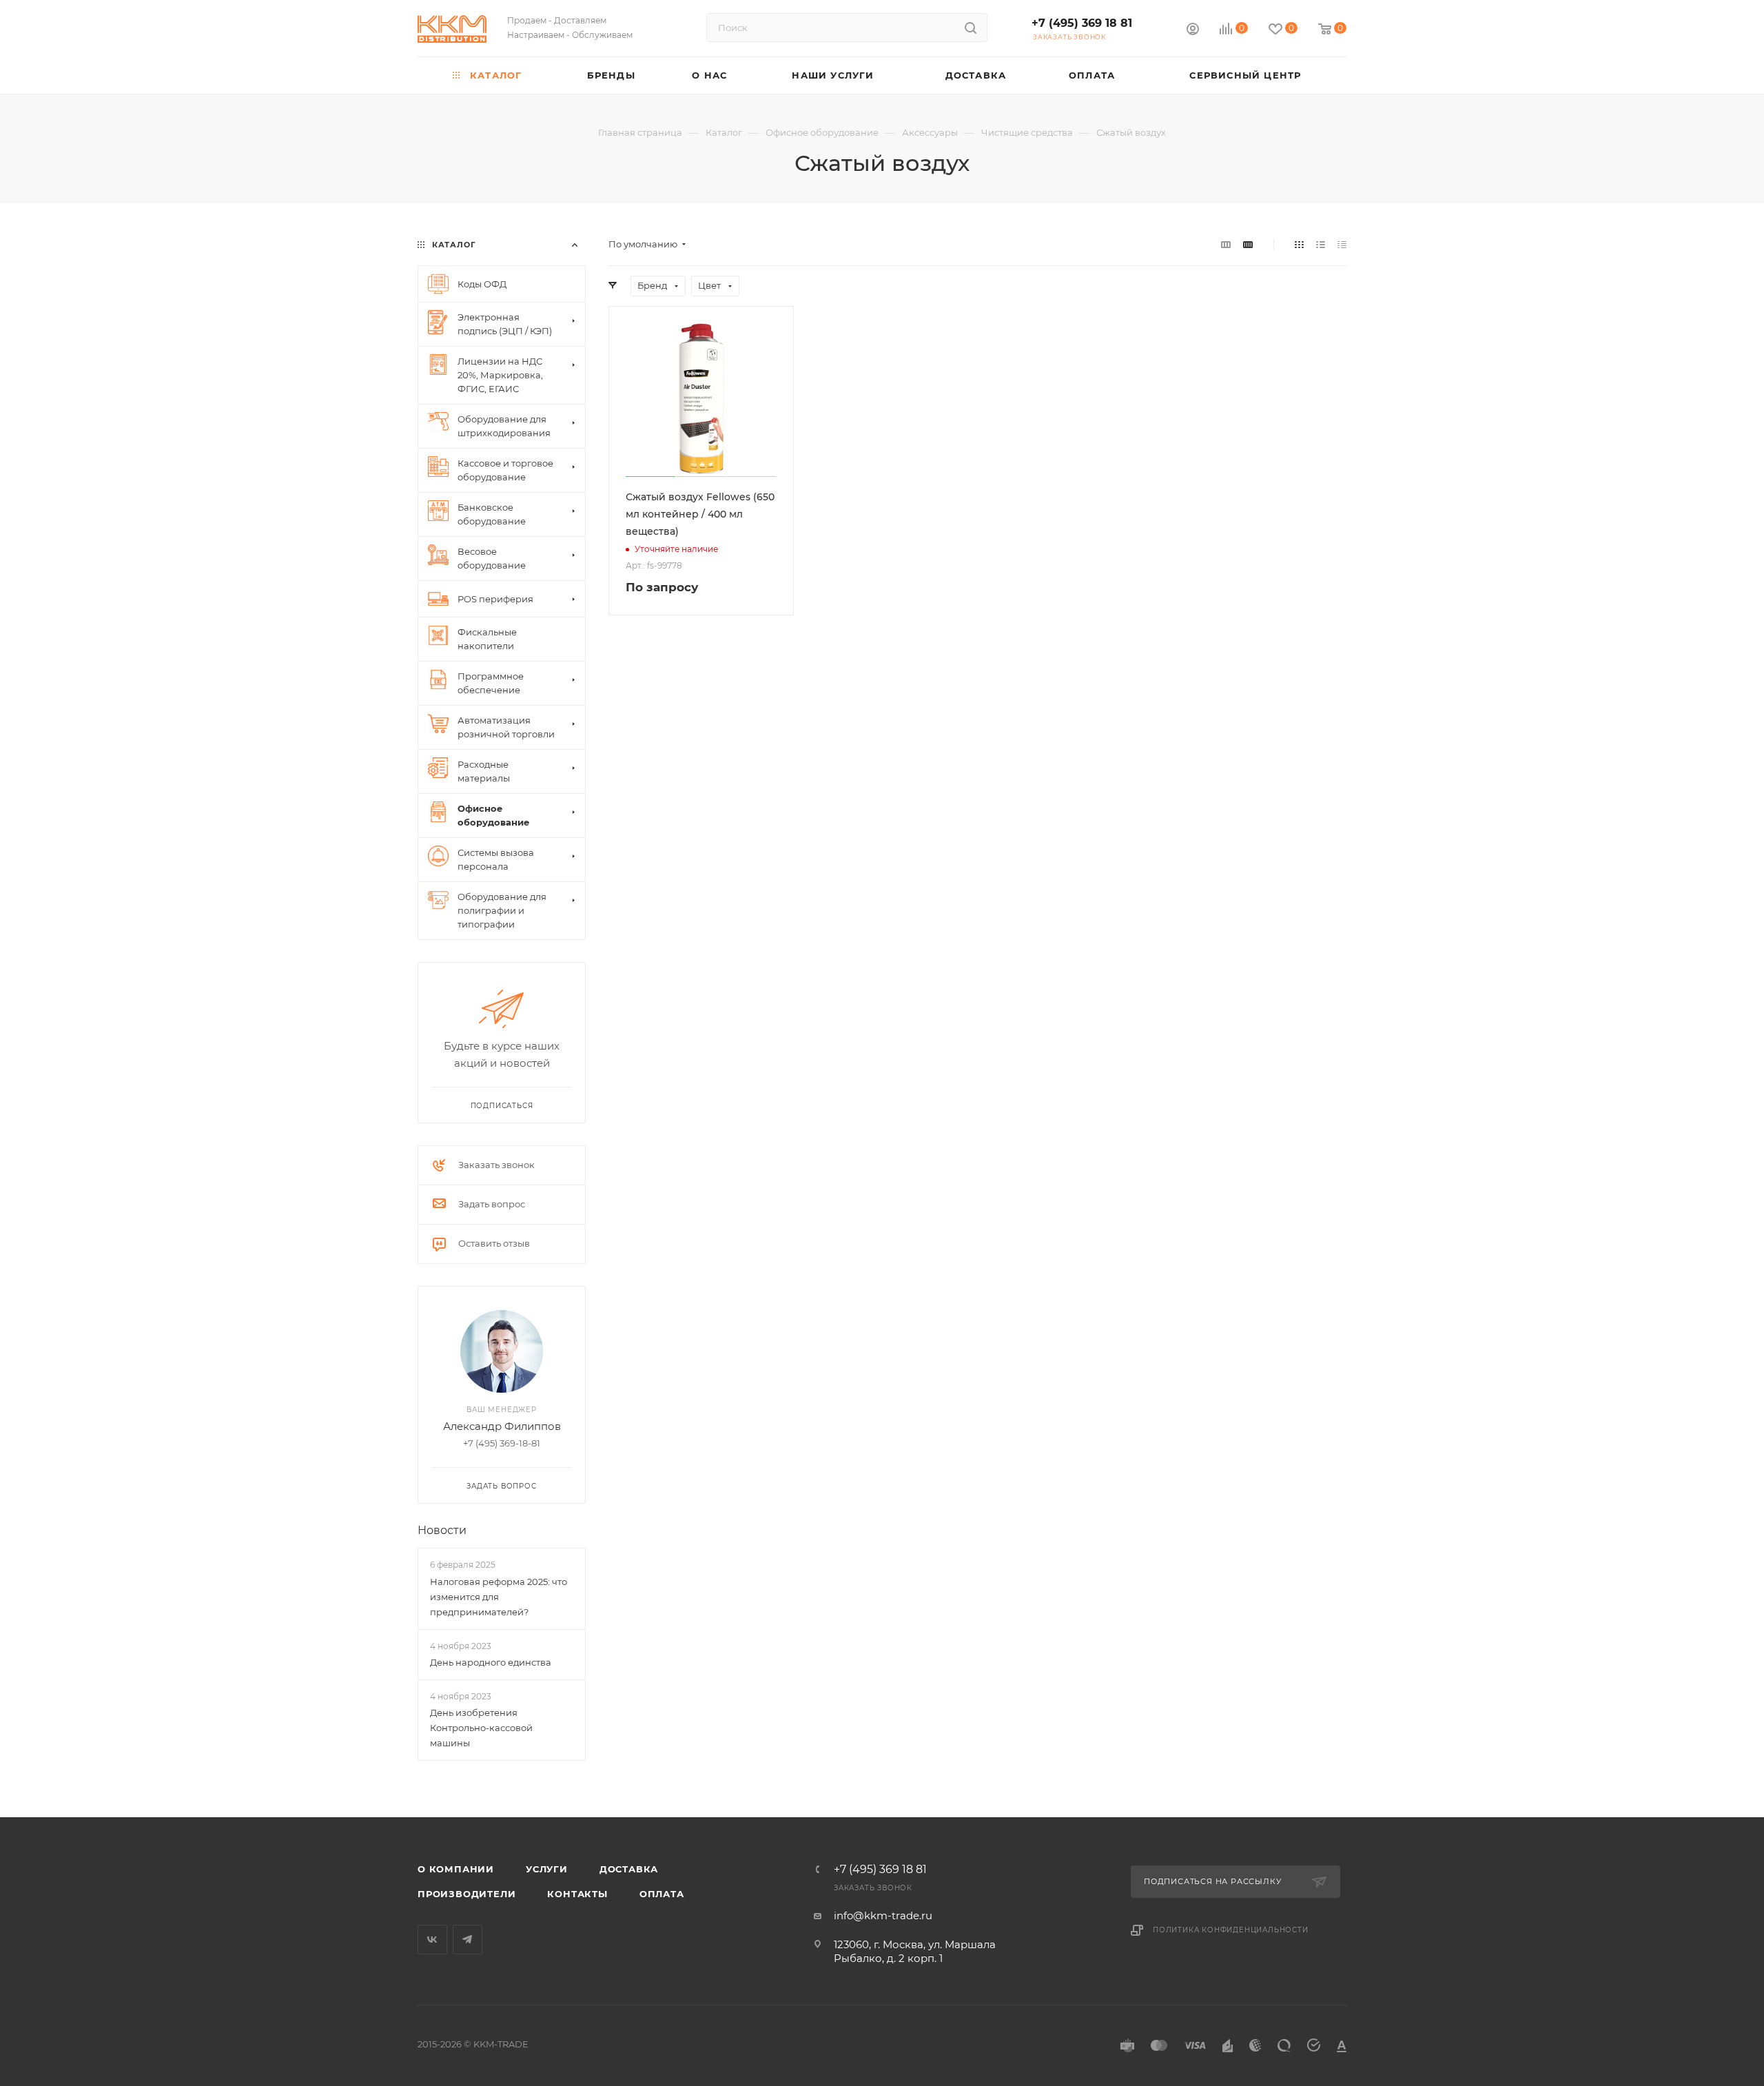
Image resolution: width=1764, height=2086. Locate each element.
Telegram (468, 1940)
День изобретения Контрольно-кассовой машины (481, 1728)
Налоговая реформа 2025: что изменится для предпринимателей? (499, 1597)
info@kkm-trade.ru (883, 1915)
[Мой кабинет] (1193, 31)
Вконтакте (432, 1940)
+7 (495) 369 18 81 (1082, 23)
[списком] (1321, 244)
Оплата (662, 1894)
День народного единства (491, 1662)
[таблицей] (1342, 244)
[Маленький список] (1226, 244)
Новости (442, 1530)
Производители (466, 1894)
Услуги (547, 1869)
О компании (456, 1869)
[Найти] (971, 28)
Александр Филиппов (502, 1426)
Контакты (577, 1894)
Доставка (629, 1869)
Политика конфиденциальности (1231, 1930)
